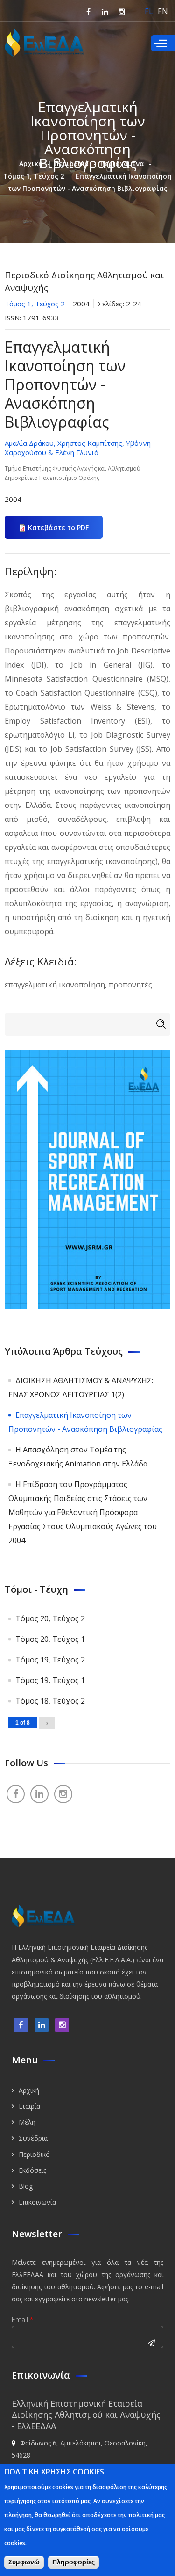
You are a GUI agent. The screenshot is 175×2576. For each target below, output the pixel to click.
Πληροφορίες (73, 2562)
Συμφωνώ (24, 2562)
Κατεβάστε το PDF (58, 527)
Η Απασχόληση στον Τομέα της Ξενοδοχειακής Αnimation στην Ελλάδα (78, 1457)
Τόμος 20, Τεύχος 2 (50, 1618)
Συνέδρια (33, 2138)
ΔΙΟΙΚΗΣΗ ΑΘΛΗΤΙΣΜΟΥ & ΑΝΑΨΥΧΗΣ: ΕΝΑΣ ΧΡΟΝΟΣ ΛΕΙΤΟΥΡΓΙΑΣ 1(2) (81, 1387)
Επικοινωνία (37, 2202)
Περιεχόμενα (122, 163)
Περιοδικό (71, 163)
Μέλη (27, 2122)
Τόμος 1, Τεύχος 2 (34, 176)
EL (149, 11)
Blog (26, 2186)
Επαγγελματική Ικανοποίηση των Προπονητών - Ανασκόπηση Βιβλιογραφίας (85, 1422)
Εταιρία (29, 2106)
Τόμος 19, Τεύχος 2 (50, 1660)
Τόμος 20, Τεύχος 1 (50, 1639)
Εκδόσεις (32, 2170)
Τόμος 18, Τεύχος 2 (50, 1701)
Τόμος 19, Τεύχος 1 (50, 1680)
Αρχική (31, 163)
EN (163, 11)
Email (22, 2319)
